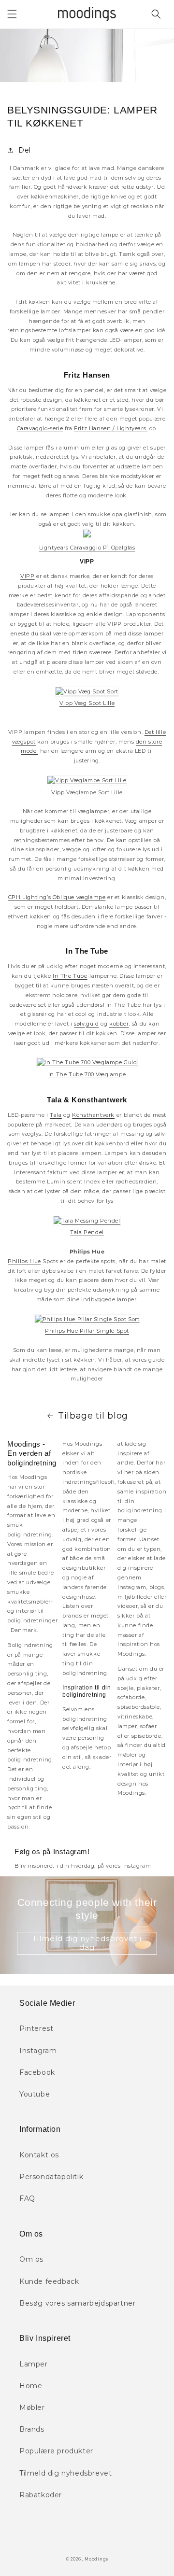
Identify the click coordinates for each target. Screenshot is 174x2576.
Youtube (35, 2094)
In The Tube (70, 976)
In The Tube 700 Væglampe (87, 1074)
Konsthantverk (93, 1115)
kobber (119, 1024)
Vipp (58, 792)
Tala (56, 1115)
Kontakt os (39, 2155)
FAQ (27, 2198)
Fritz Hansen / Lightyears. (111, 428)
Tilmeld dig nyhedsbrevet (65, 2473)
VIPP (27, 576)
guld (92, 1024)
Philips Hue (24, 1261)
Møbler (32, 2407)
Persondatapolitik (51, 2177)
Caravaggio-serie (40, 428)
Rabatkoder (41, 2495)
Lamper (34, 2364)
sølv (79, 1024)
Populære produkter (56, 2451)
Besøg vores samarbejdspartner (77, 2303)
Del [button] (25, 150)
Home (31, 2386)
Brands (32, 2429)
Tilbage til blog (93, 1416)
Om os (31, 2259)
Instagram (38, 2051)
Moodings (96, 2559)
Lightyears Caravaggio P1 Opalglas (87, 548)
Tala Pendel (87, 1232)
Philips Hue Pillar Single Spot (87, 1331)
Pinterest (36, 2028)
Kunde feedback (49, 2281)
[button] (12, 14)
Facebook (37, 2072)
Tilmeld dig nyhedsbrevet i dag (87, 1943)
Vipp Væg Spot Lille (87, 703)
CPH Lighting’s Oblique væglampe (57, 897)
